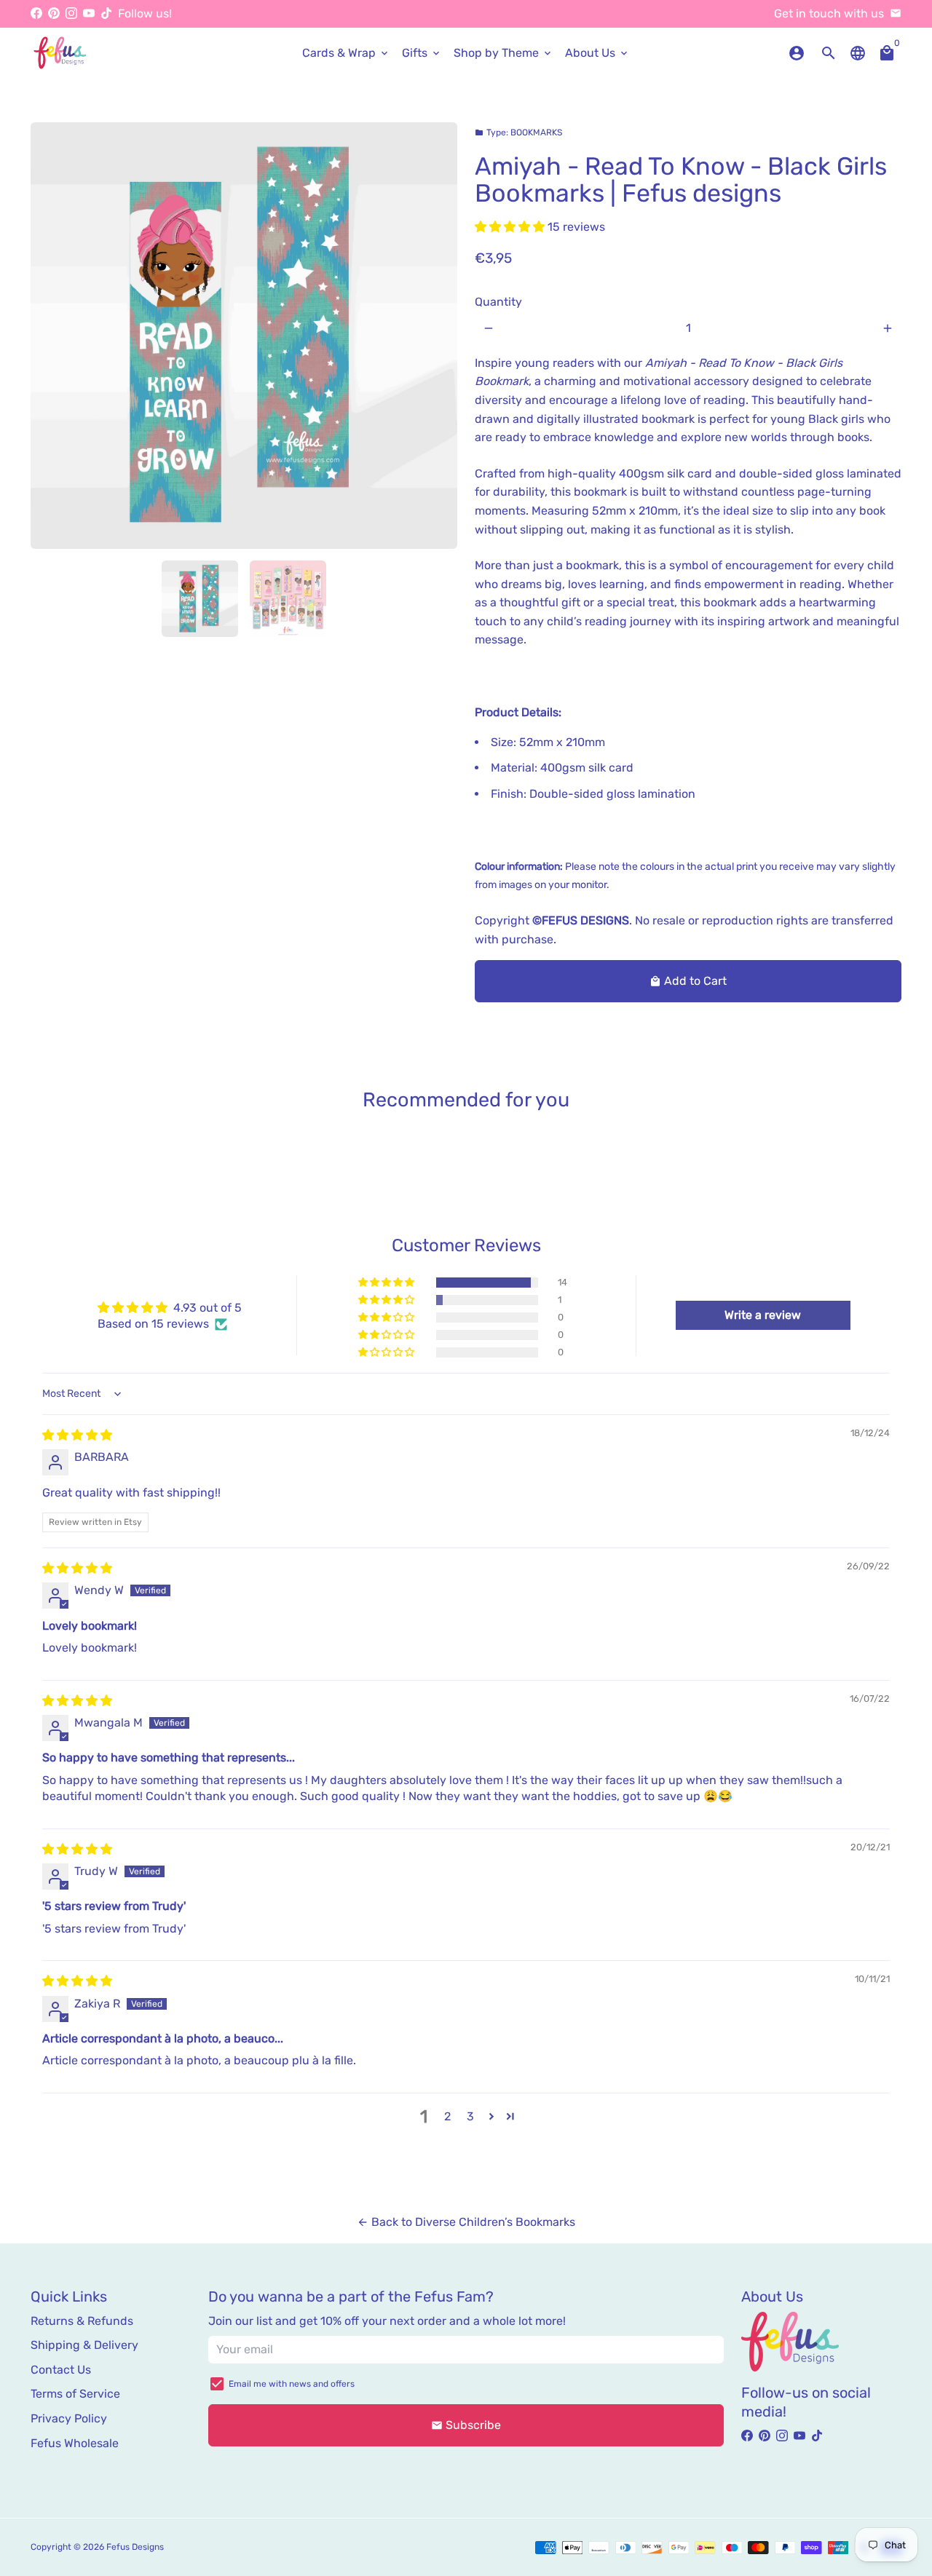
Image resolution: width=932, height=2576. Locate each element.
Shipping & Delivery (84, 2345)
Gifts (422, 53)
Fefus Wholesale (75, 2443)
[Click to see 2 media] (288, 599)
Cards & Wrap (346, 53)
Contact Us (61, 2370)
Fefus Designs (135, 2547)
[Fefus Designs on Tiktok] (106, 13)
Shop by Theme (503, 53)
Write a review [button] (763, 1315)
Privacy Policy (69, 2418)
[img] (77, 1435)
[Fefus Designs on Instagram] (71, 13)
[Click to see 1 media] (200, 599)
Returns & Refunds (82, 2321)
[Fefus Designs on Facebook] (36, 13)
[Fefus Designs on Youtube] (89, 13)
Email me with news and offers (292, 2384)
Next (438, 336)
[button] (511, 227)
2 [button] (447, 2116)
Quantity (498, 302)
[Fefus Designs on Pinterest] (54, 13)
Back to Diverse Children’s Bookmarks (466, 2222)
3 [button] (470, 2116)
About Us (597, 53)
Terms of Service (75, 2394)
